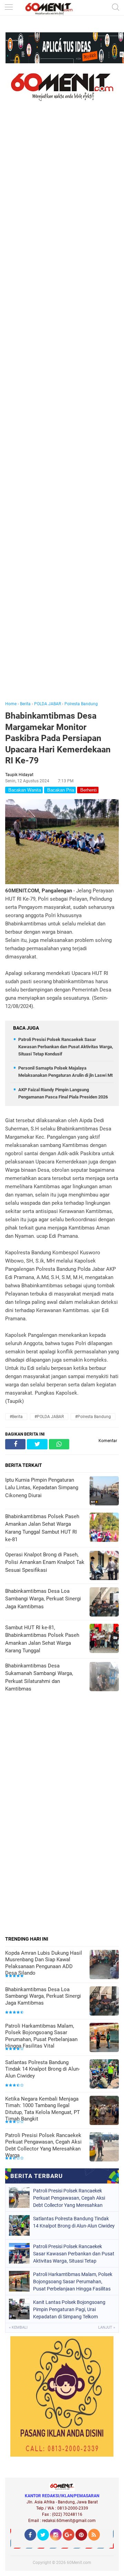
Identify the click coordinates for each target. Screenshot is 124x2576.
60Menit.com (79, 2563)
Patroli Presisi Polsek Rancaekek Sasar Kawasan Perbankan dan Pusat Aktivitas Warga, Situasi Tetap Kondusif (66, 1047)
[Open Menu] (9, 8)
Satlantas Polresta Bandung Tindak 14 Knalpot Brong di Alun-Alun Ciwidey (43, 2069)
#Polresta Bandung (93, 1417)
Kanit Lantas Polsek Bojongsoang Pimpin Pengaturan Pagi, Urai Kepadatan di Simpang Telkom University (69, 2309)
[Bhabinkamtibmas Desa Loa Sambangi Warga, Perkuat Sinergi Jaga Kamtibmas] (104, 2002)
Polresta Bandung (81, 704)
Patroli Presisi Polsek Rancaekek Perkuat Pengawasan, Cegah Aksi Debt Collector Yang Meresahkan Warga (43, 2145)
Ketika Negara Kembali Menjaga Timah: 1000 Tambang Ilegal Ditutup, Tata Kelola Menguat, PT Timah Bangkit (43, 2109)
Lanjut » (107, 2327)
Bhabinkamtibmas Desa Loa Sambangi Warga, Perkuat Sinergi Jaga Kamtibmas (43, 1996)
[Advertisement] (62, 411)
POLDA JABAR (48, 704)
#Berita (16, 1417)
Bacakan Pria (60, 790)
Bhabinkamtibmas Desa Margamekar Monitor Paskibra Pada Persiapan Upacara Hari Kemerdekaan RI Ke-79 (58, 738)
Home (11, 704)
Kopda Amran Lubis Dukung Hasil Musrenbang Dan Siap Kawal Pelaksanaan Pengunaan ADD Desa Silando (44, 1963)
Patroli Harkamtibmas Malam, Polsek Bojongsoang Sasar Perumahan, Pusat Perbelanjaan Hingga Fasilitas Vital (41, 2036)
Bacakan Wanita (24, 790)
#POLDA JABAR (49, 1417)
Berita (25, 704)
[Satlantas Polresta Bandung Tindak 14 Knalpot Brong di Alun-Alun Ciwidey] (104, 2075)
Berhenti (88, 790)
